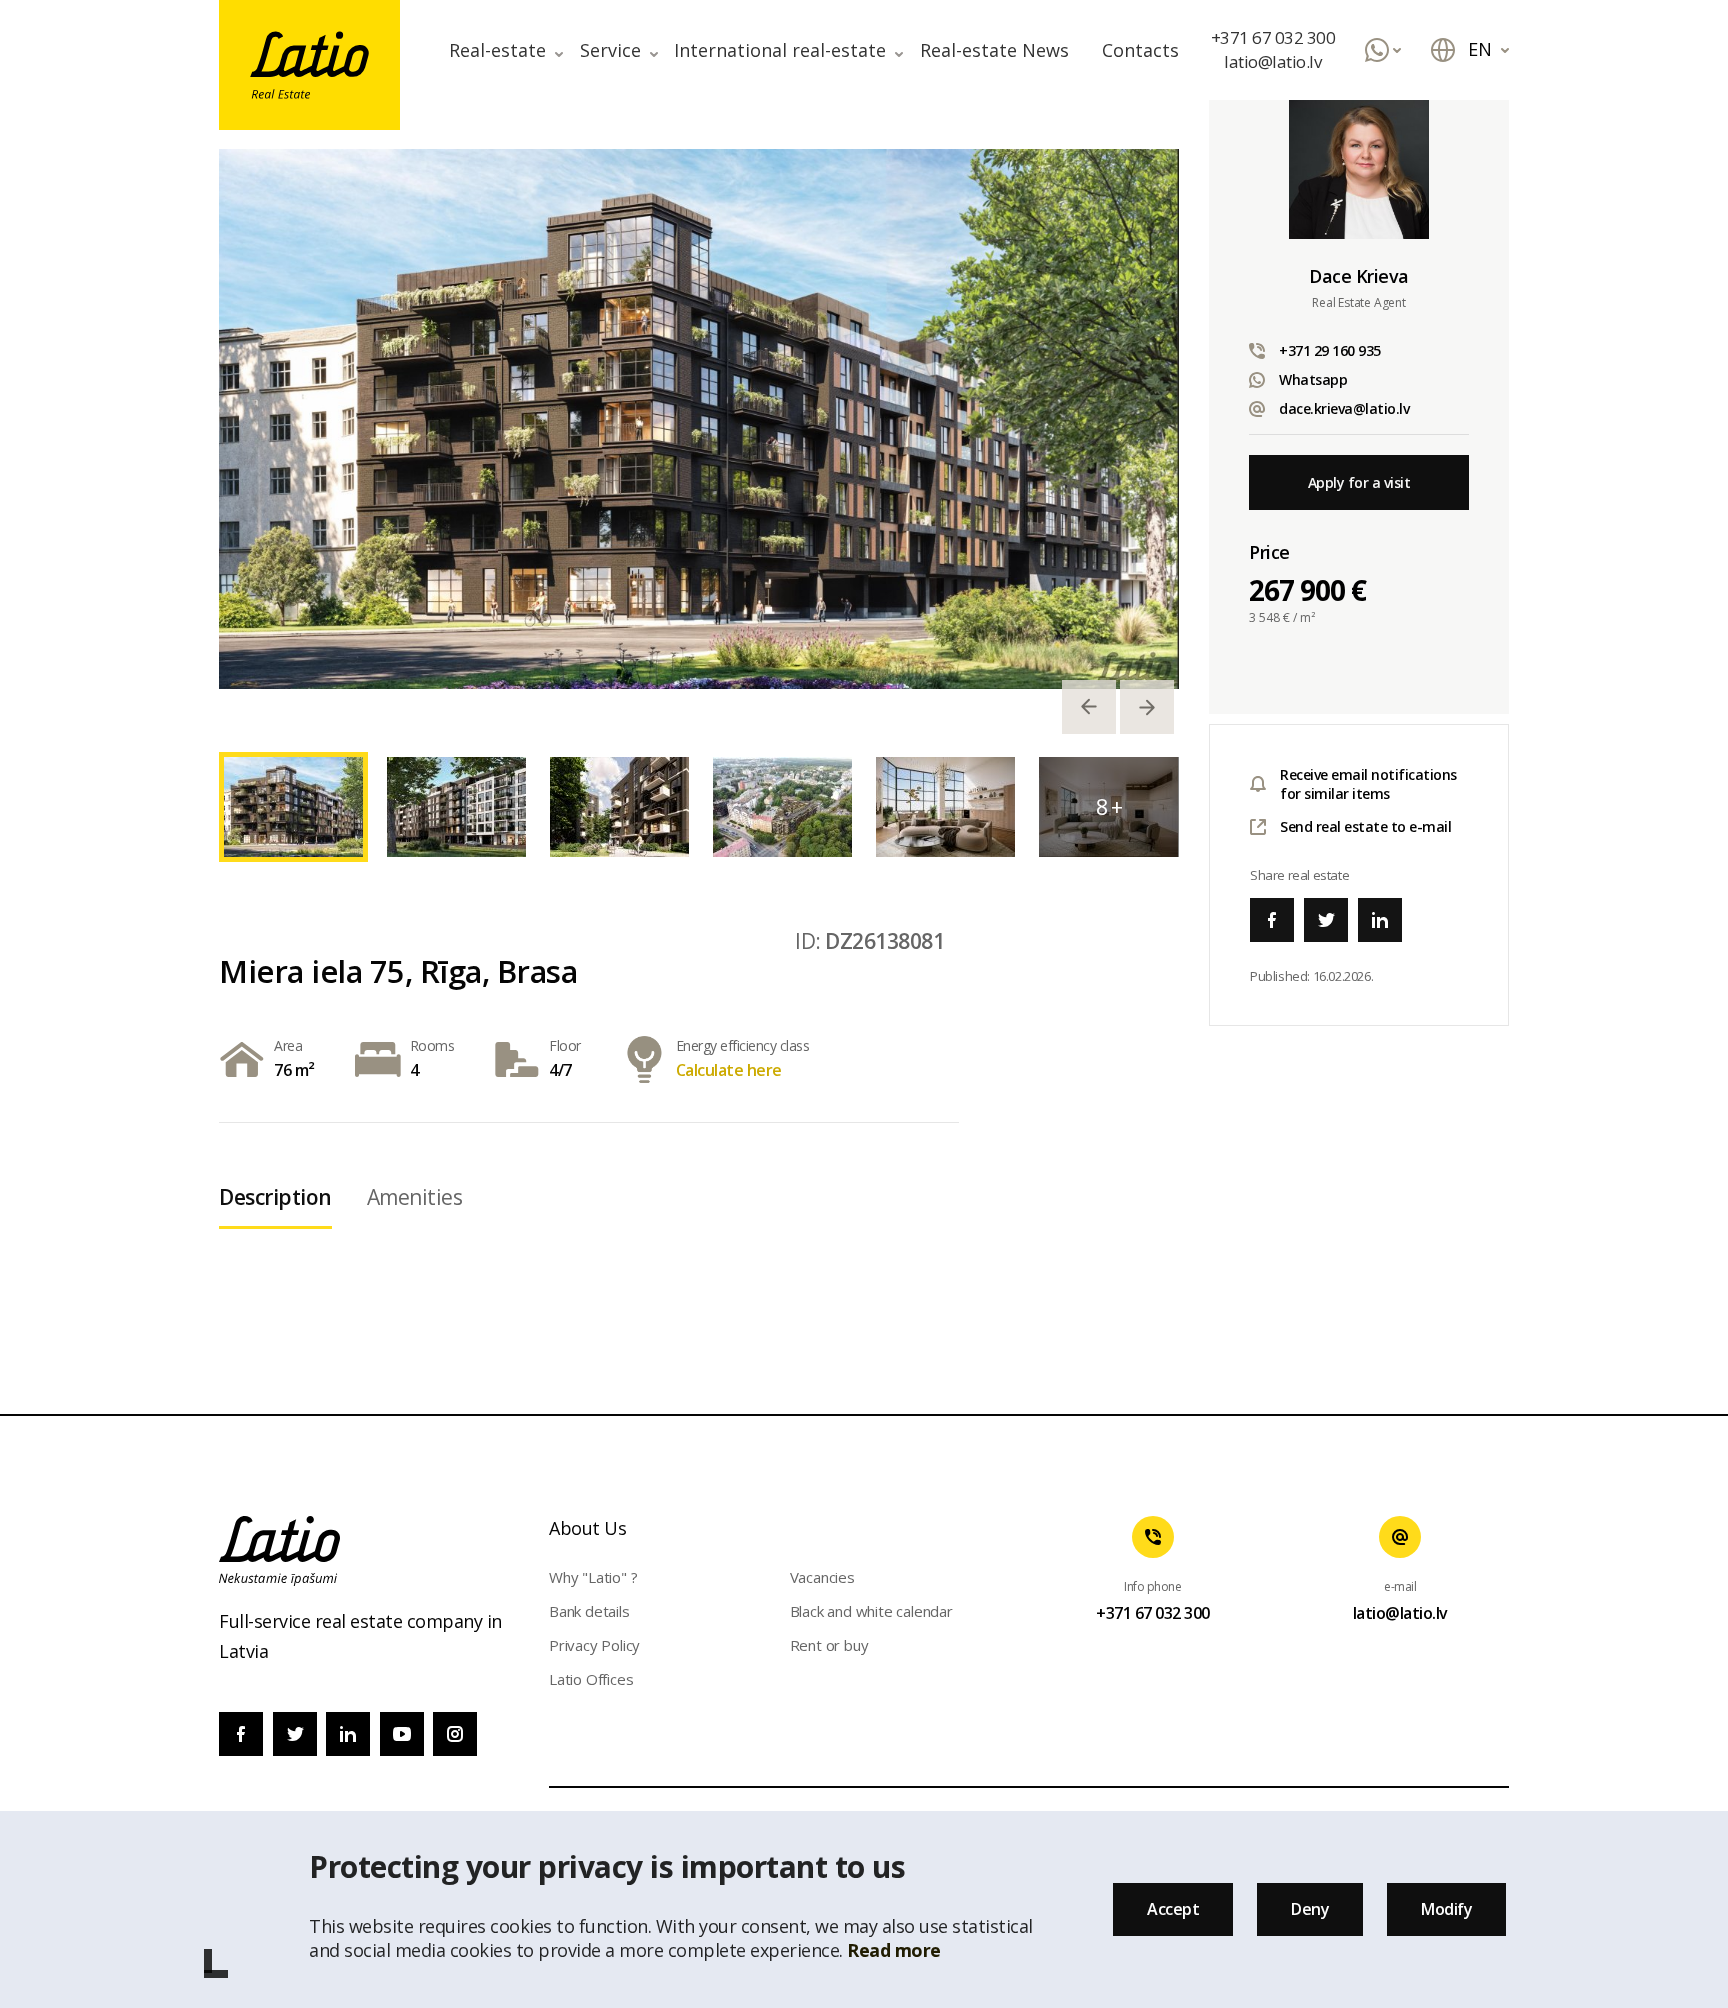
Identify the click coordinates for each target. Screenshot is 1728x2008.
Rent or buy (829, 1645)
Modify (1446, 1909)
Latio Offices (591, 1679)
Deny (1310, 1909)
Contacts (1140, 50)
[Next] (1147, 707)
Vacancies (822, 1577)
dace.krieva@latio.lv (1344, 408)
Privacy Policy (594, 1645)
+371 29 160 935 (1330, 350)
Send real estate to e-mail (1365, 826)
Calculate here (729, 1070)
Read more (894, 1950)
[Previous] (1089, 707)
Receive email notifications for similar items (1368, 784)
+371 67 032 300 (1273, 37)
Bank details (589, 1611)
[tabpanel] (699, 419)
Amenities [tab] (415, 1197)
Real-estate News (994, 50)
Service (610, 50)
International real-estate (780, 50)
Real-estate (497, 50)
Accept (1173, 1909)
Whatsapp (1313, 379)
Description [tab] (275, 1197)
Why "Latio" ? (593, 1577)
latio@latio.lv (1272, 61)
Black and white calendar (871, 1611)
